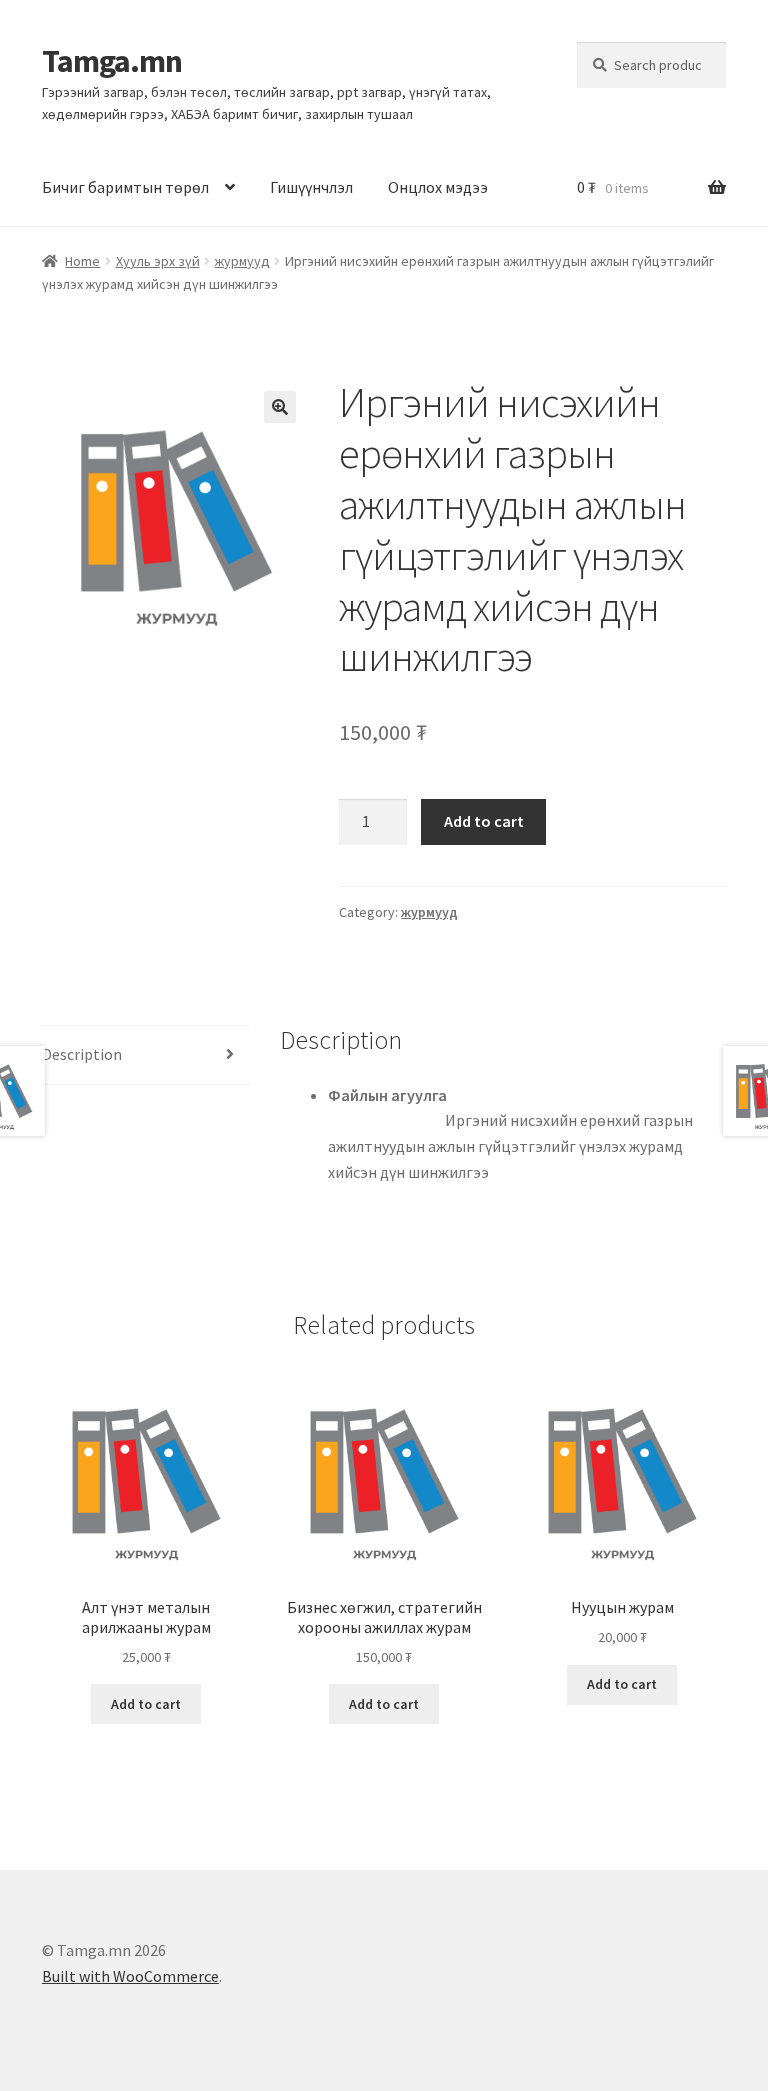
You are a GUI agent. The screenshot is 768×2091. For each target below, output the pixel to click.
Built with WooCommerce (130, 1976)
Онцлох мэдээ (438, 187)
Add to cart (484, 821)
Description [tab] (82, 1054)
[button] (280, 407)
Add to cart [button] (146, 1704)
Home (82, 261)
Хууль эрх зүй (158, 261)
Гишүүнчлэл (311, 187)
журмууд (242, 261)
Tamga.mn (112, 61)
